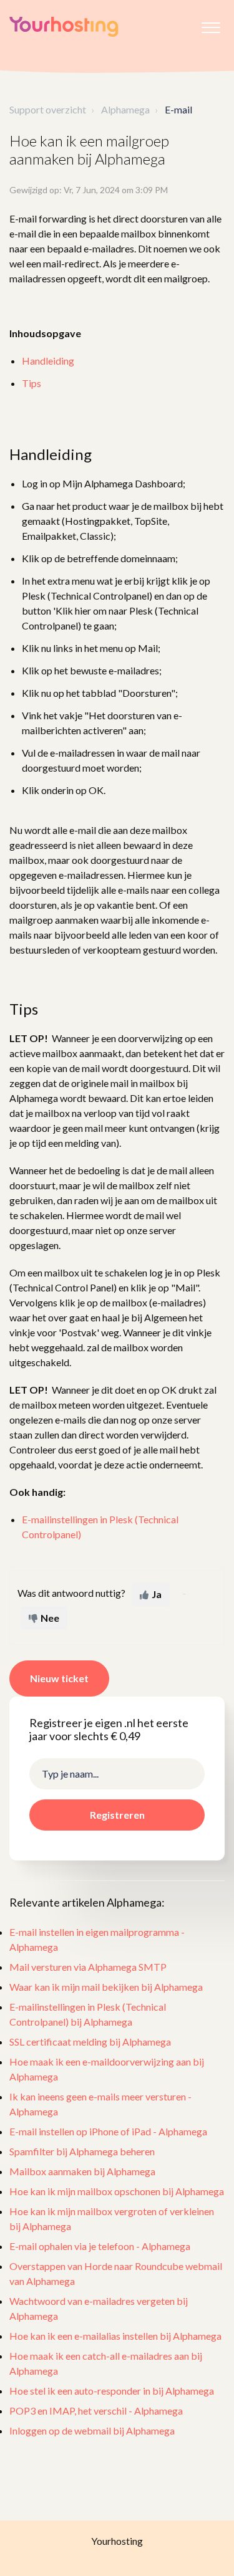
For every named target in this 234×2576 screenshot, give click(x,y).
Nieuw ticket (59, 1678)
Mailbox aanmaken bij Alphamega (82, 2171)
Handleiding (48, 361)
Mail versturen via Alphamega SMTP (88, 1967)
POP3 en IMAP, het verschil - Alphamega (96, 2411)
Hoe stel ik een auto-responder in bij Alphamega (112, 2391)
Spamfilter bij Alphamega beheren (82, 2151)
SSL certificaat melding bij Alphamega (90, 2042)
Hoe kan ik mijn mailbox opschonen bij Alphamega (117, 2191)
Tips (32, 383)
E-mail (178, 109)
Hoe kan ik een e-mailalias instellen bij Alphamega (115, 2336)
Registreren (117, 1815)
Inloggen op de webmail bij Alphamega (92, 2430)
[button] (211, 24)
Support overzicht (48, 109)
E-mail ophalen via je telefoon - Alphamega (100, 2246)
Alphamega (125, 109)
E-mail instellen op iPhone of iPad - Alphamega (108, 2131)
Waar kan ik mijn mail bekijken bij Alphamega (106, 1987)
